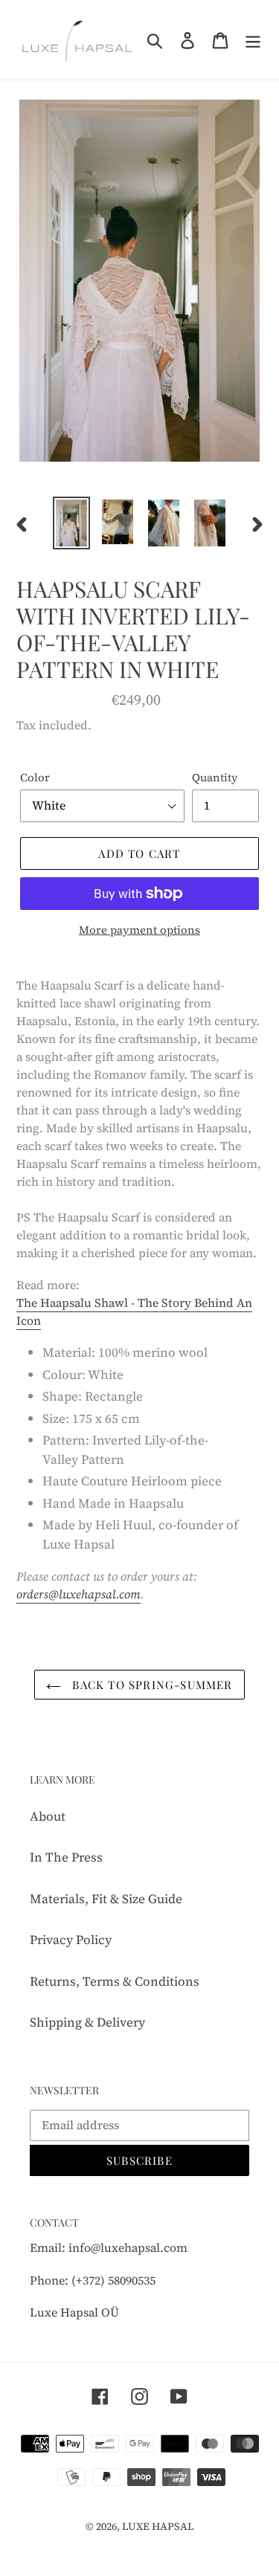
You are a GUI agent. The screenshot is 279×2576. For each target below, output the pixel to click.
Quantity (215, 777)
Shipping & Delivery (87, 2022)
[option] (71, 523)
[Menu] (253, 40)
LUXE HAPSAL (158, 2526)
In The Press (66, 1857)
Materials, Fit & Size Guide (106, 1899)
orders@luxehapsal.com (78, 1594)
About (48, 1816)
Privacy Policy (71, 1940)
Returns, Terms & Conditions (115, 1981)
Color (35, 777)
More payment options (139, 930)
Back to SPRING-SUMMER (150, 1685)
